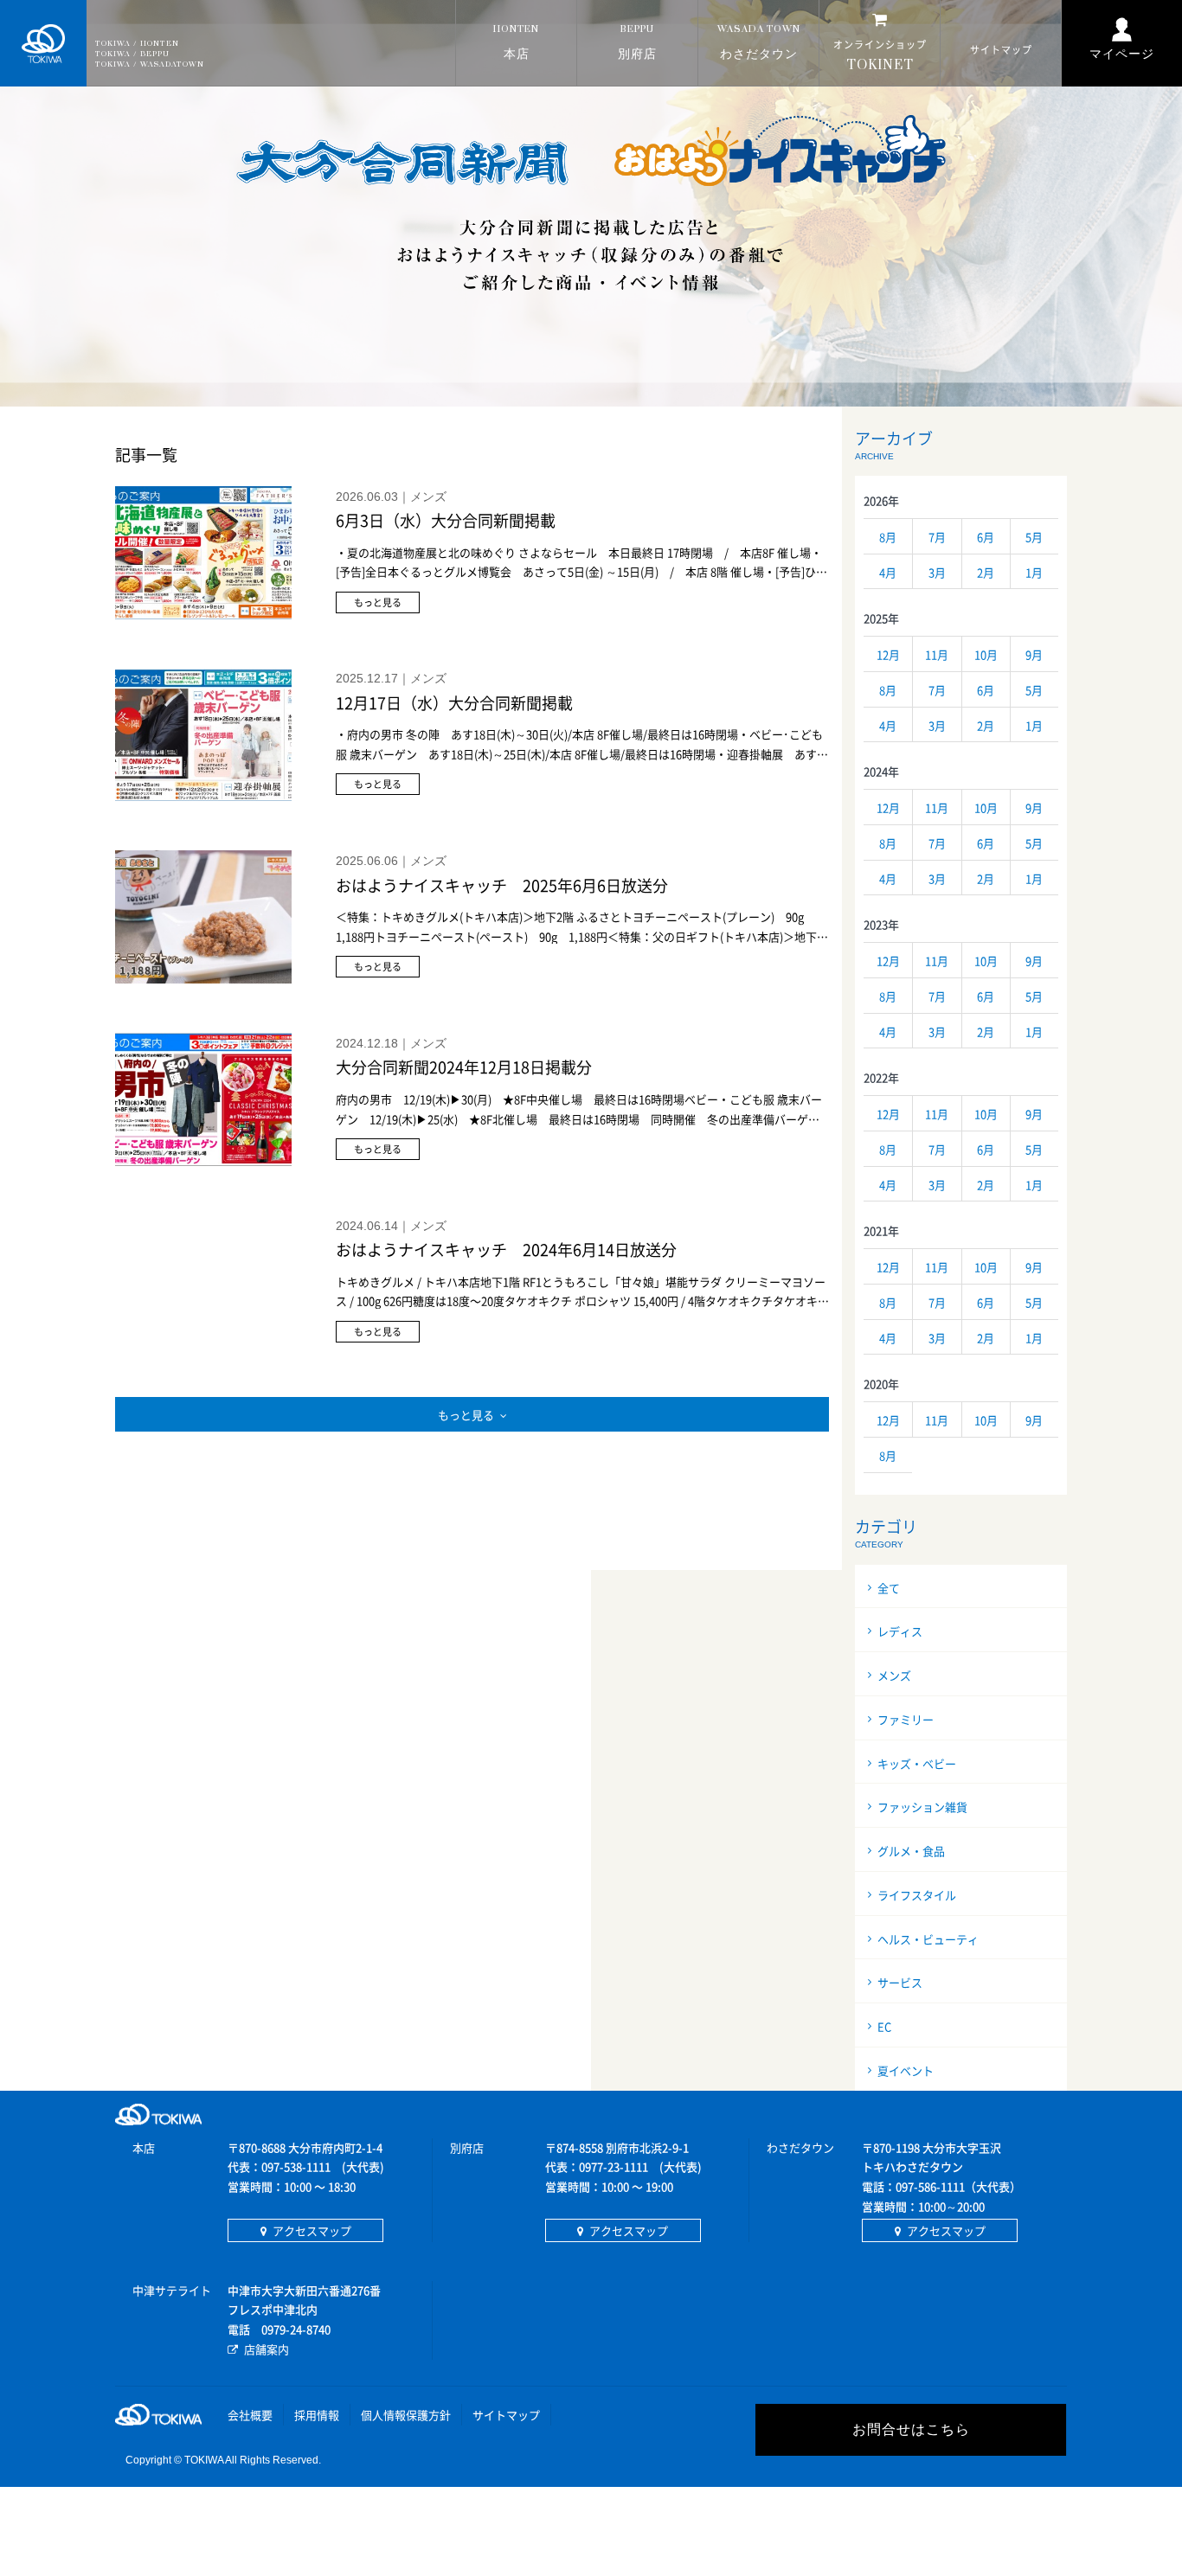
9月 (1034, 654)
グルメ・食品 (911, 1851)
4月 (888, 572)
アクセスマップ (312, 2230)
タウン (759, 43)
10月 (986, 654)
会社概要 (250, 2415)
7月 (937, 537)
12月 (888, 654)
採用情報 (317, 2415)
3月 (937, 572)
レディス (900, 1631)
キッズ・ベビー (917, 1763)
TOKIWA (43, 43)
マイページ (1122, 54)
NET (880, 56)
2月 (986, 572)
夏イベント (906, 2070)
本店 (516, 43)
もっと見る (466, 1415)
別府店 (637, 43)
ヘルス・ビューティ (928, 1939)
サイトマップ (506, 2415)
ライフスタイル (917, 1895)
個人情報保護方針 (406, 2415)
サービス (900, 1982)
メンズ (894, 1675)
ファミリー (906, 1719)
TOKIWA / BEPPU (132, 54)
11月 (937, 654)
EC (884, 2026)
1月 (1034, 572)
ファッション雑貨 (922, 1807)
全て (889, 1588)
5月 (1034, 537)
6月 (986, 537)
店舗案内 (267, 2349)
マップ (1001, 50)
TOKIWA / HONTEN (137, 44)
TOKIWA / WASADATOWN (150, 64)
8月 (888, 537)
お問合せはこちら (911, 2429)
